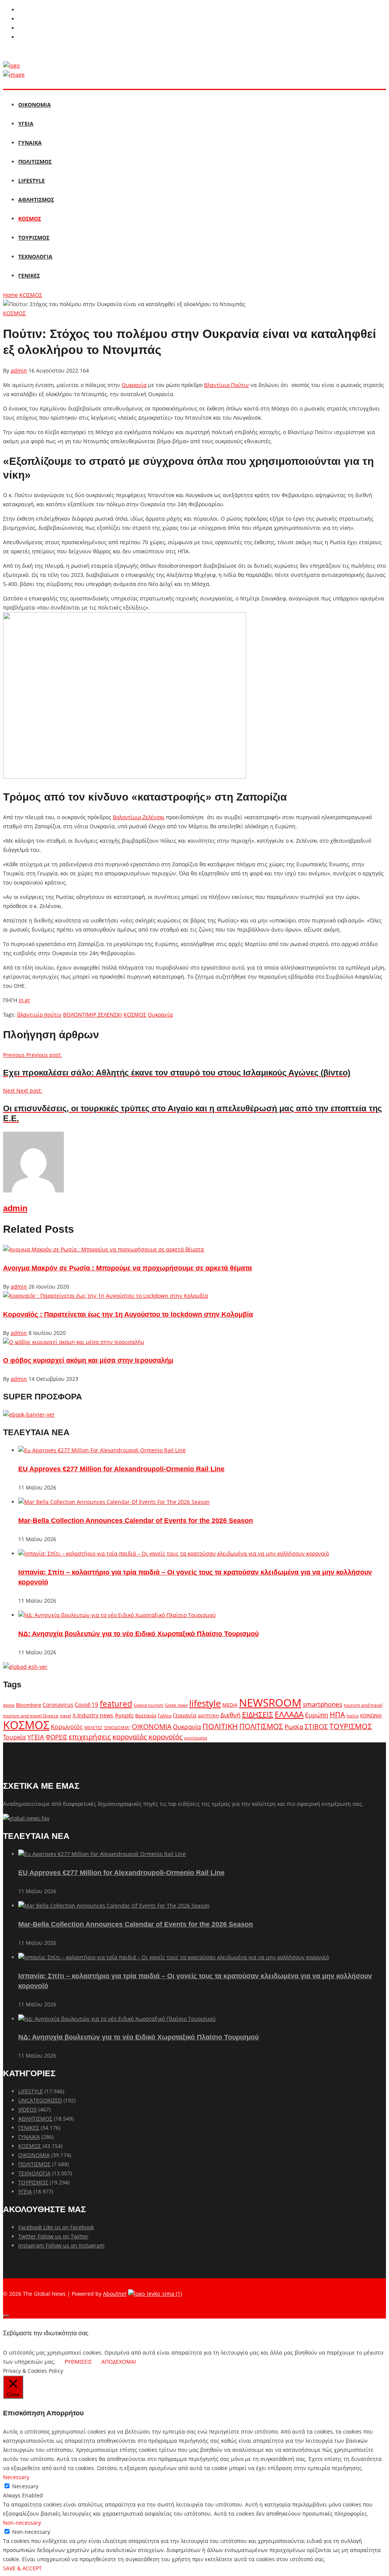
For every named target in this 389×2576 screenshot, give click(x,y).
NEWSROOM (270, 1703)
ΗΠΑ (337, 1714)
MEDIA (230, 1705)
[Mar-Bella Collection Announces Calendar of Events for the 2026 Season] (114, 1502)
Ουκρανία (134, 385)
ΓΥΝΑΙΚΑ (30, 143)
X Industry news (93, 1715)
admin (19, 370)
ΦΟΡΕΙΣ (56, 1737)
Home (10, 295)
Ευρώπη (317, 1715)
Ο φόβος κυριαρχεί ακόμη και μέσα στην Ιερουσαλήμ (88, 1360)
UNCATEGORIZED (40, 2100)
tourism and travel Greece (31, 1715)
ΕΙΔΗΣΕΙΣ (258, 1714)
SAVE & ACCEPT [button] (22, 2568)
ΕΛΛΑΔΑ (289, 1714)
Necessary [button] (16, 2477)
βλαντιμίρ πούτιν (39, 1015)
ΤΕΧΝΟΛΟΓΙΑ (35, 257)
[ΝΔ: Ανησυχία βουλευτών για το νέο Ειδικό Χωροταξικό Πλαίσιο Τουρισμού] (117, 1615)
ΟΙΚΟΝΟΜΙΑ (35, 105)
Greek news (176, 1705)
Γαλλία (164, 1715)
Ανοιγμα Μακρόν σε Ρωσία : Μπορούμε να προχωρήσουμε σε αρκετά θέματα (127, 1268)
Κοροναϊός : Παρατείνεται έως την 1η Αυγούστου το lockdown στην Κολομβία (128, 1314)
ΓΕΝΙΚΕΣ (29, 276)
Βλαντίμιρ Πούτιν (226, 385)
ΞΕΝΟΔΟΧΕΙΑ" (117, 1727)
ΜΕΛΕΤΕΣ (93, 1727)
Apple (9, 1705)
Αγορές (124, 1715)
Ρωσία (294, 1726)
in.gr (25, 1000)
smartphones (323, 1704)
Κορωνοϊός (67, 1727)
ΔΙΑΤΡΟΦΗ (208, 1716)
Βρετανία (146, 1715)
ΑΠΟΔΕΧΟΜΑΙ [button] (119, 2362)
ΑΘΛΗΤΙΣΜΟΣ (36, 200)
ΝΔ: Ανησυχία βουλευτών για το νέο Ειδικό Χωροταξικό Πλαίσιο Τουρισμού (138, 1634)
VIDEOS (28, 2109)
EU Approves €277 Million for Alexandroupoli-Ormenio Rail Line (121, 1469)
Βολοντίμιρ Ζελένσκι (139, 817)
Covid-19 (87, 1704)
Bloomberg (28, 1705)
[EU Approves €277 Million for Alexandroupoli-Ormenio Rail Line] (102, 1450)
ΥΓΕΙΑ (26, 124)
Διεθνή (230, 1715)
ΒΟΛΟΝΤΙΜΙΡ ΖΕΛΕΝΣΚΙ (93, 1015)
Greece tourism (149, 1705)
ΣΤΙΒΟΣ (316, 1726)
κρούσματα (196, 1738)
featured (116, 1704)
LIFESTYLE (32, 181)
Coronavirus (58, 1705)
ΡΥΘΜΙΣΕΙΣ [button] (78, 2362)
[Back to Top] (6, 2316)
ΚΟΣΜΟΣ (30, 219)
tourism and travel (363, 1705)
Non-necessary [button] (22, 2523)
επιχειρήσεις (90, 1737)
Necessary (25, 2486)
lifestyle (205, 1703)
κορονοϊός (166, 1737)
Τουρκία (14, 1737)
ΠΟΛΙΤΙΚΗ (220, 1726)
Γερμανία (185, 1715)
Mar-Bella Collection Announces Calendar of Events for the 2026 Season (136, 1521)
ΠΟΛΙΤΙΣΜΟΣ (35, 162)
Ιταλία (353, 1716)
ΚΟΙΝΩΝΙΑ (371, 1715)
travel (66, 1716)
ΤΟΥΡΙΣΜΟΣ (34, 238)
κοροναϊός (130, 1737)
